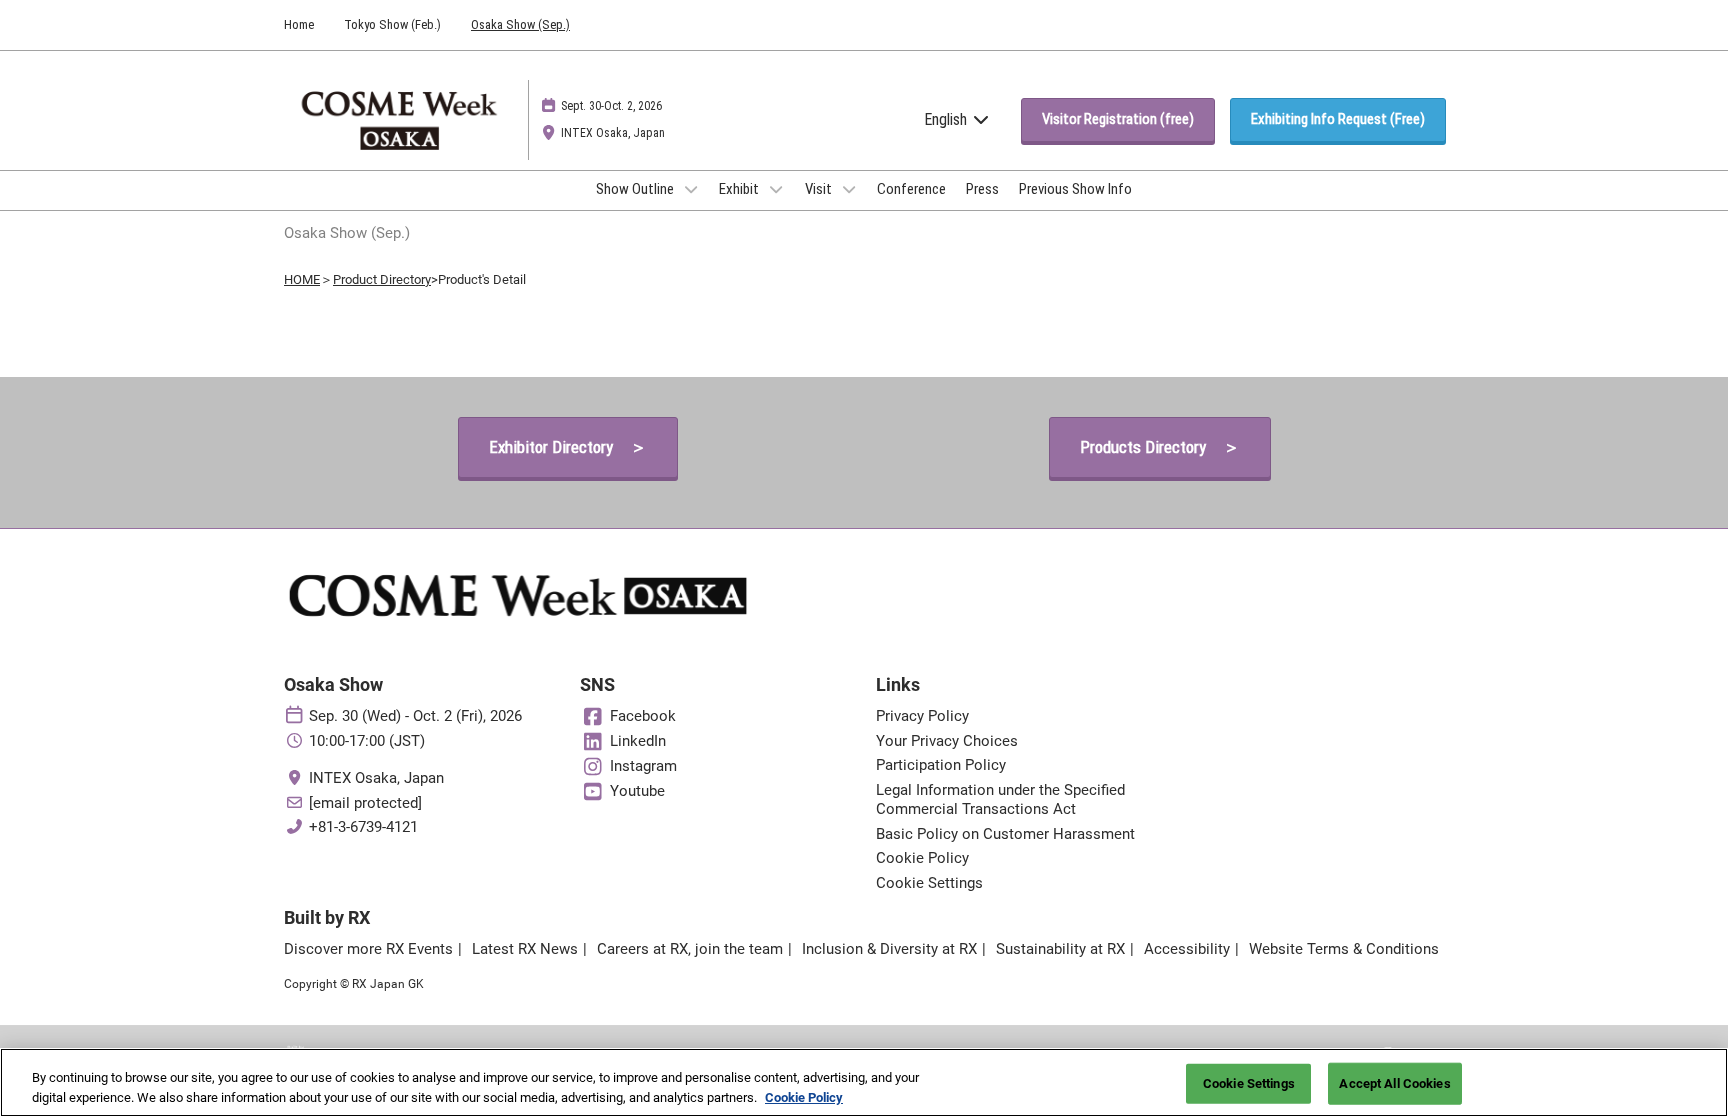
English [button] (947, 119)
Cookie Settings (1249, 1083)
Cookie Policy (804, 1096)
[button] (1118, 120)
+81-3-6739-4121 (363, 827)
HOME (302, 279)
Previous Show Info (1075, 189)
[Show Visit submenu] (849, 189)
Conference (911, 189)
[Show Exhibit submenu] (776, 189)
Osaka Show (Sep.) (520, 24)
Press (982, 189)
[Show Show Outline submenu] (691, 189)
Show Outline (636, 189)
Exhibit (740, 189)
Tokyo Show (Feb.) (392, 24)
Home (299, 24)
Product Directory (382, 279)
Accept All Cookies (1394, 1083)
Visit (820, 189)
